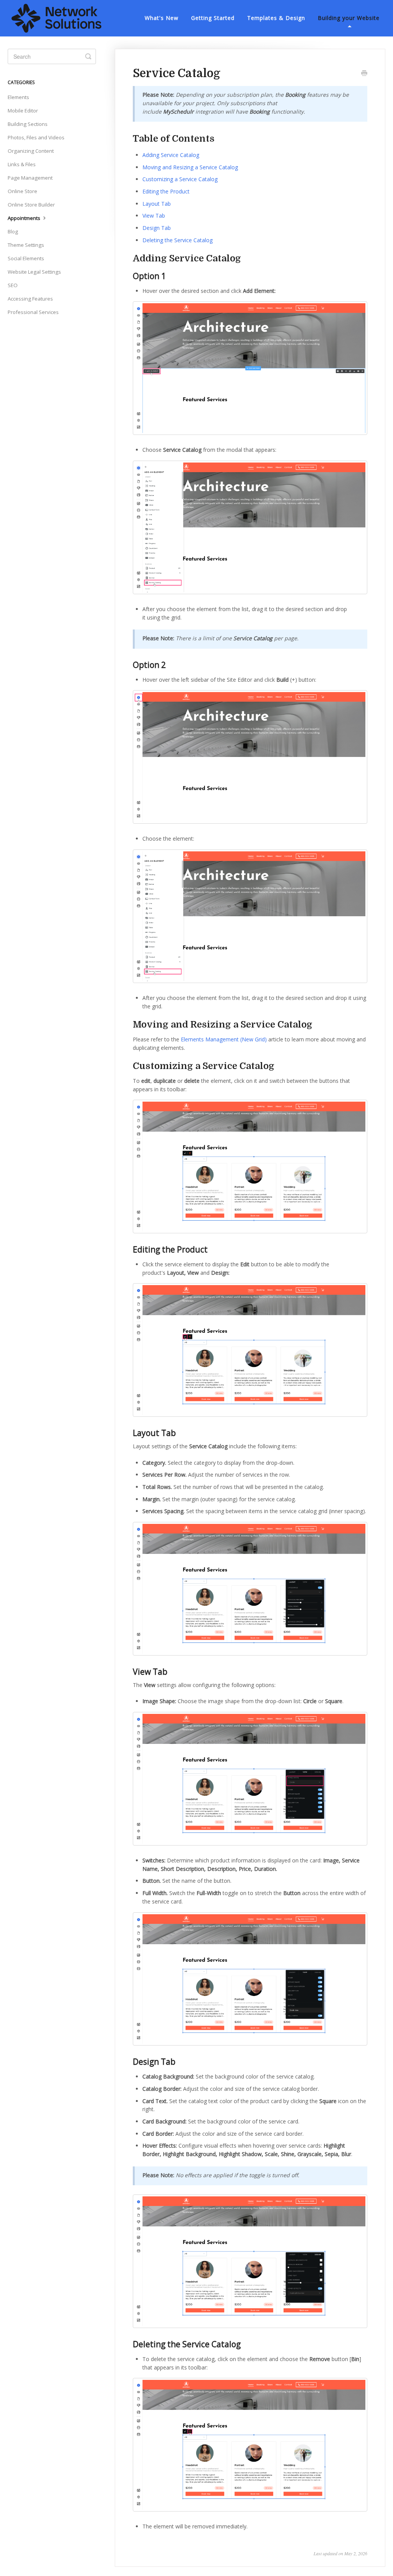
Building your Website (349, 18)
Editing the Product (166, 191)
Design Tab (157, 228)
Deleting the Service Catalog (178, 240)
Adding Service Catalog (171, 155)
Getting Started (213, 18)
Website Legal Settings (34, 272)
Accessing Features (30, 299)
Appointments (25, 218)
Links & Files (22, 164)
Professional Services (33, 312)
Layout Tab (157, 204)
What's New (162, 18)
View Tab (154, 216)
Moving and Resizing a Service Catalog (190, 167)
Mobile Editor (23, 111)
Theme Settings (26, 245)
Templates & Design (276, 18)
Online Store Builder (31, 205)
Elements (18, 97)
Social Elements (26, 258)
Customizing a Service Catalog (180, 179)
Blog (13, 231)
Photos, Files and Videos (36, 137)
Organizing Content (31, 151)
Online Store (22, 191)
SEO (13, 285)
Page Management (30, 178)
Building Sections (28, 124)
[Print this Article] (364, 74)
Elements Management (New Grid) (224, 1039)
